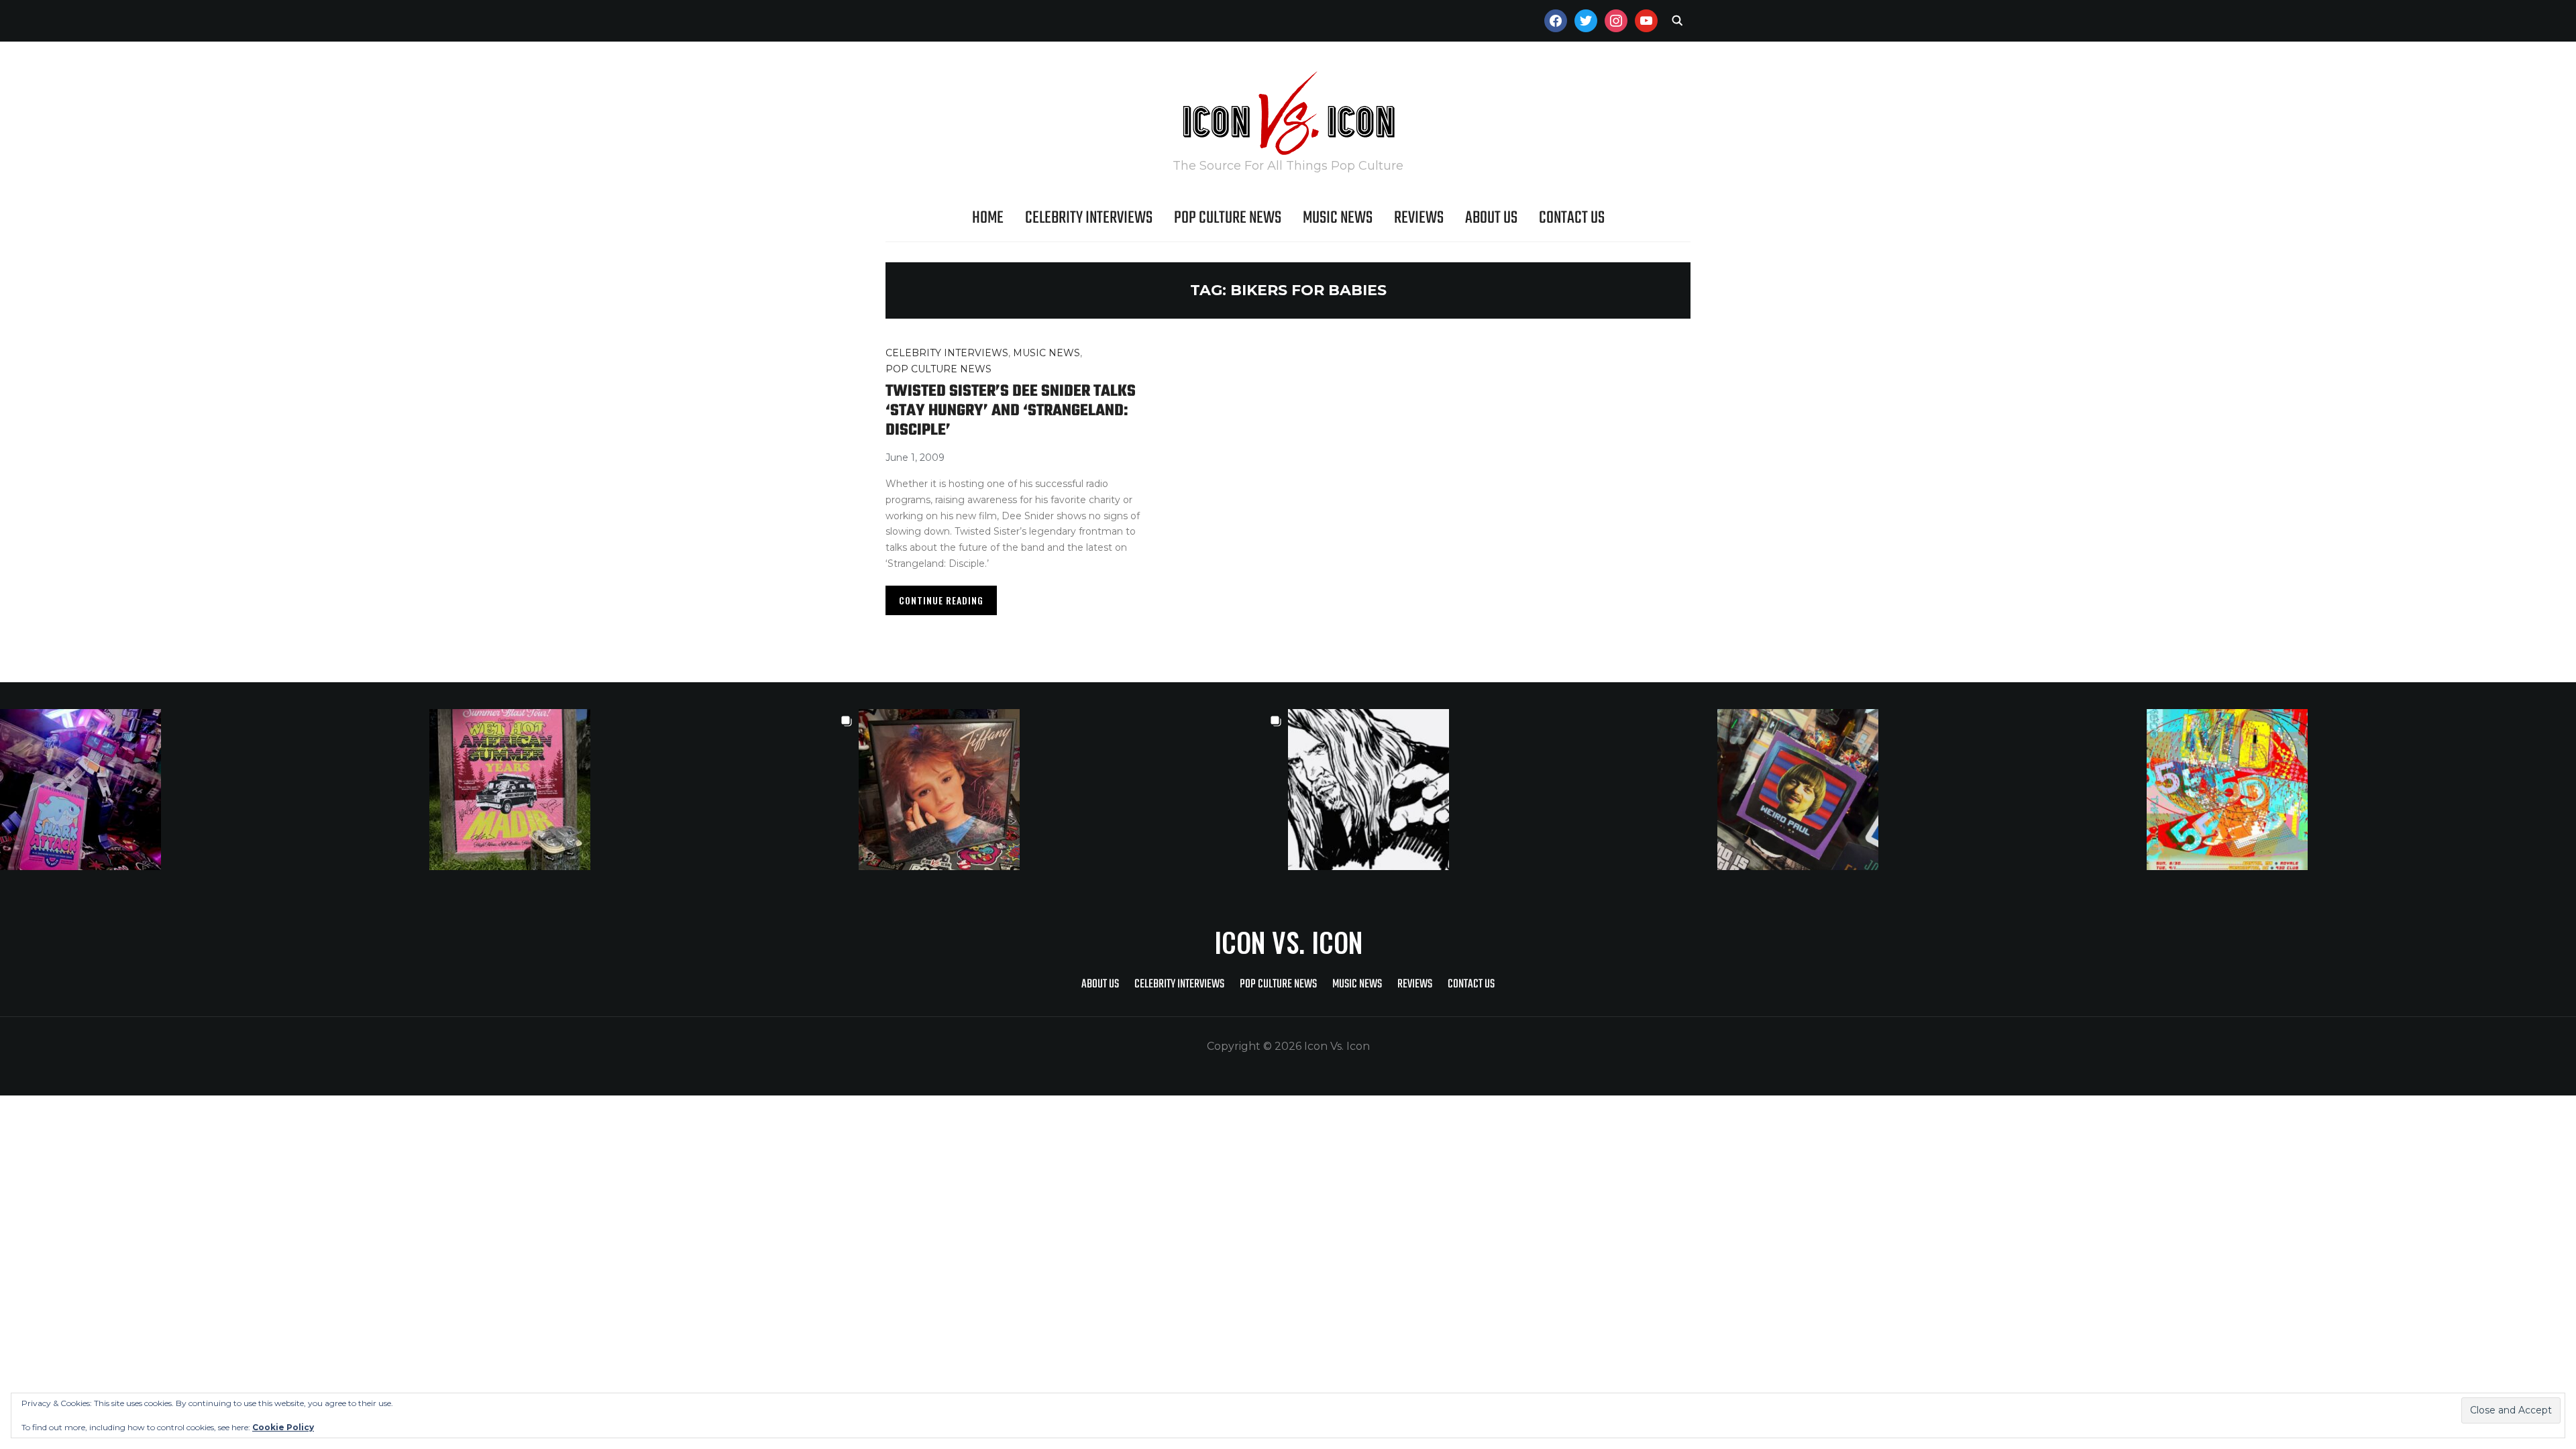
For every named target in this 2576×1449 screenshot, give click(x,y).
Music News (1338, 218)
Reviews (1419, 218)
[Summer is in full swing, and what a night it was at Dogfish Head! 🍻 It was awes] (644, 790)
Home (988, 218)
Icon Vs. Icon (1288, 942)
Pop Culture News (1228, 218)
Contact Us (1572, 218)
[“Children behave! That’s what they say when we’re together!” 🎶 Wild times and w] (1073, 790)
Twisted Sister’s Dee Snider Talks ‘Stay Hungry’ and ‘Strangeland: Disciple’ (1011, 411)
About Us (1491, 218)
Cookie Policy (283, 1427)
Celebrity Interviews (1089, 218)
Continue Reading (941, 600)
